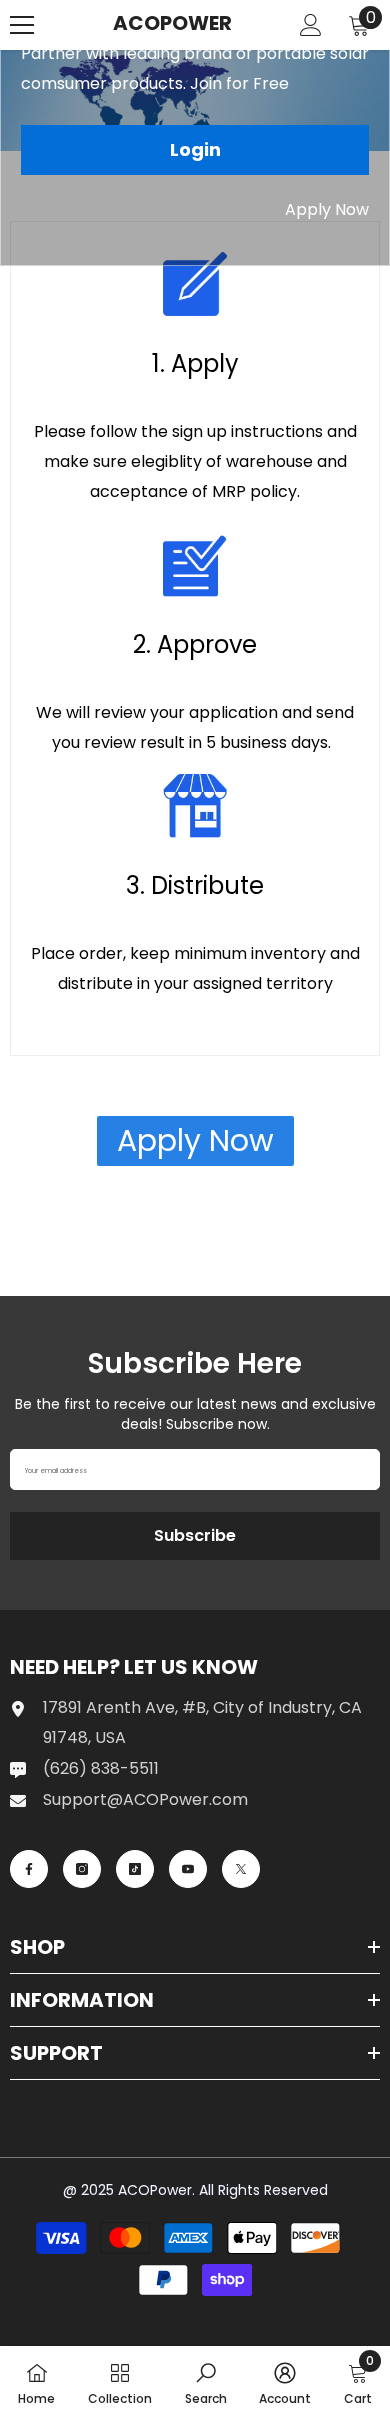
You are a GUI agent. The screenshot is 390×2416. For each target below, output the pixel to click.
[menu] (22, 25)
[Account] (311, 25)
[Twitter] (241, 1869)
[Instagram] (82, 1869)
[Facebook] (29, 1869)
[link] (206, 2381)
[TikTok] (135, 1869)
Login (195, 149)
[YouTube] (188, 1869)
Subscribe (195, 1535)
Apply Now (327, 209)
